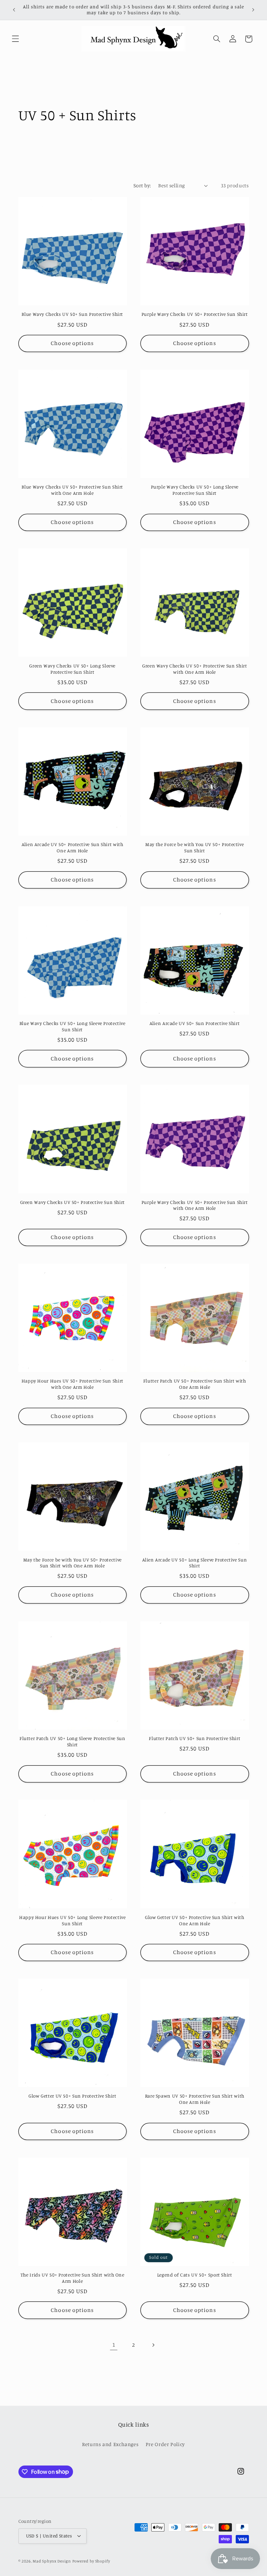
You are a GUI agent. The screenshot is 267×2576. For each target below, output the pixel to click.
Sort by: (142, 185)
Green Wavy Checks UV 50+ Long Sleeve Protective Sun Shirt (72, 669)
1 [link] (114, 2345)
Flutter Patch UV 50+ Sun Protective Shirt (195, 1738)
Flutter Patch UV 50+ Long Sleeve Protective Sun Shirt (72, 1741)
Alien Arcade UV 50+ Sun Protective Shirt (195, 1023)
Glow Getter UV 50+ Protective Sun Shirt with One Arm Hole (195, 1920)
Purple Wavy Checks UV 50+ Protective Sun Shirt (195, 314)
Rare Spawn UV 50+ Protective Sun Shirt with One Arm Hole (195, 2099)
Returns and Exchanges (110, 2444)
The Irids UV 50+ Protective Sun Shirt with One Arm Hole (72, 2278)
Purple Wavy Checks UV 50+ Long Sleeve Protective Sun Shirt (195, 490)
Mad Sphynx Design (52, 2561)
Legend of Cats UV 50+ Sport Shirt (195, 2275)
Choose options (72, 343)
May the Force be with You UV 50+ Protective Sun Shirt (195, 847)
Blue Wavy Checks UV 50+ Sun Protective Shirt (72, 314)
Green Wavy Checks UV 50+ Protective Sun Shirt (72, 1202)
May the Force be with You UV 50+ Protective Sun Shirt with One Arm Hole (72, 1563)
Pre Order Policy (165, 2444)
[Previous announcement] (14, 10)
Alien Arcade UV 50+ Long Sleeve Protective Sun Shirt (195, 1563)
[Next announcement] (253, 10)
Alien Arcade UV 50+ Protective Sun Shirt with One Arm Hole (72, 847)
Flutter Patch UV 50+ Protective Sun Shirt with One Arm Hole (195, 1384)
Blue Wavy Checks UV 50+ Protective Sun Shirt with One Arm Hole (72, 490)
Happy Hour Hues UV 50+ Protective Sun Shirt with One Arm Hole (72, 1384)
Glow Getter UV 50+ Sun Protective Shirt (72, 2096)
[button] (15, 39)
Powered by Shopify (91, 2561)
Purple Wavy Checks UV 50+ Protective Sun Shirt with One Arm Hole (195, 1205)
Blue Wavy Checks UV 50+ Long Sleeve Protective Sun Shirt (72, 1026)
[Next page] (153, 2345)
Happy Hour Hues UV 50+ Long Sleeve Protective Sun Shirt (72, 1920)
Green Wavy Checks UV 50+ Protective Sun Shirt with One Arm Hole (195, 669)
